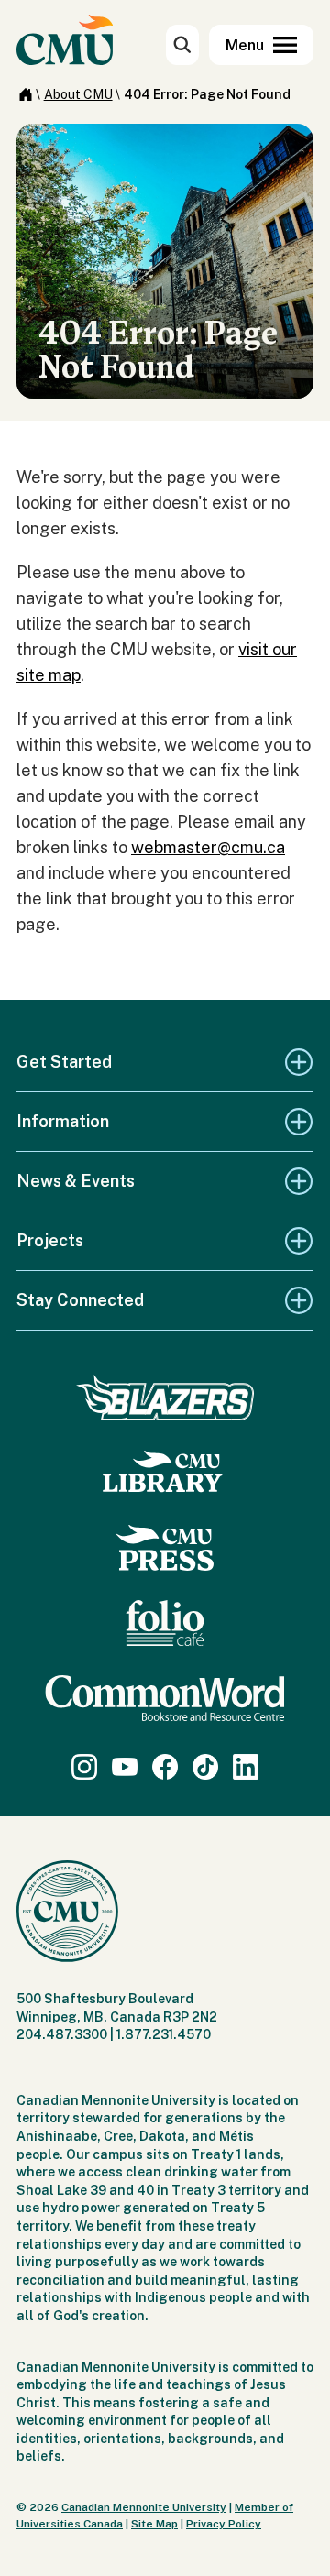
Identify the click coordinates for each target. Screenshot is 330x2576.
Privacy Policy (224, 2524)
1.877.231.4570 (164, 2034)
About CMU (78, 94)
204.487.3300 (62, 2034)
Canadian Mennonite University (144, 2507)
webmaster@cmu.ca (208, 847)
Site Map (154, 2524)
